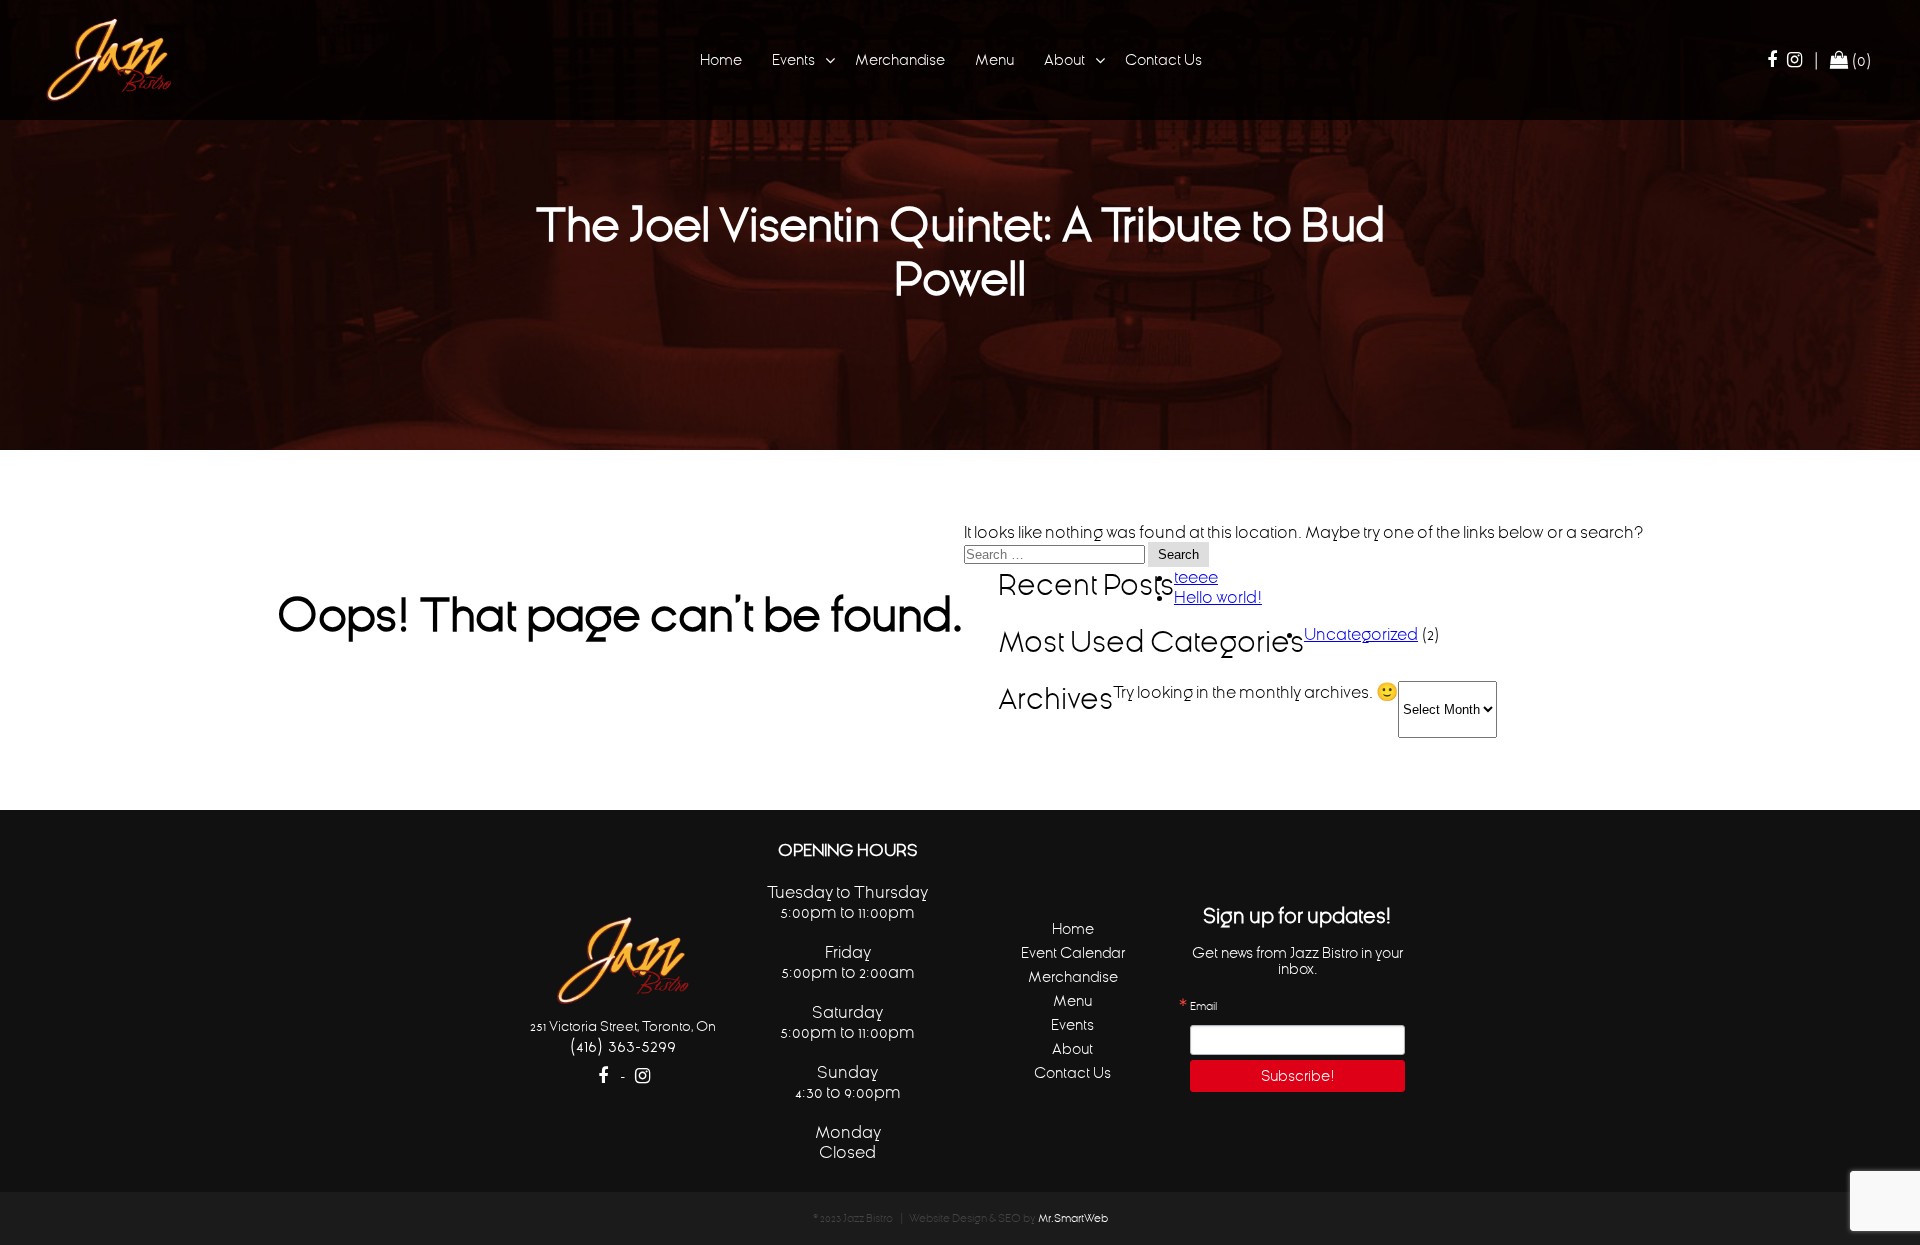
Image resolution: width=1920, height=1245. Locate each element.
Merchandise (900, 59)
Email (1203, 1007)
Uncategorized (1361, 634)
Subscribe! (1298, 1075)
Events (793, 59)
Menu (994, 59)
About (1064, 59)
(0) (1860, 60)
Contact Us (1163, 59)
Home (721, 59)
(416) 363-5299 (622, 1045)
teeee (1196, 577)
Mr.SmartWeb (1073, 1218)
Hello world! (1218, 597)
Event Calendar (1073, 952)
